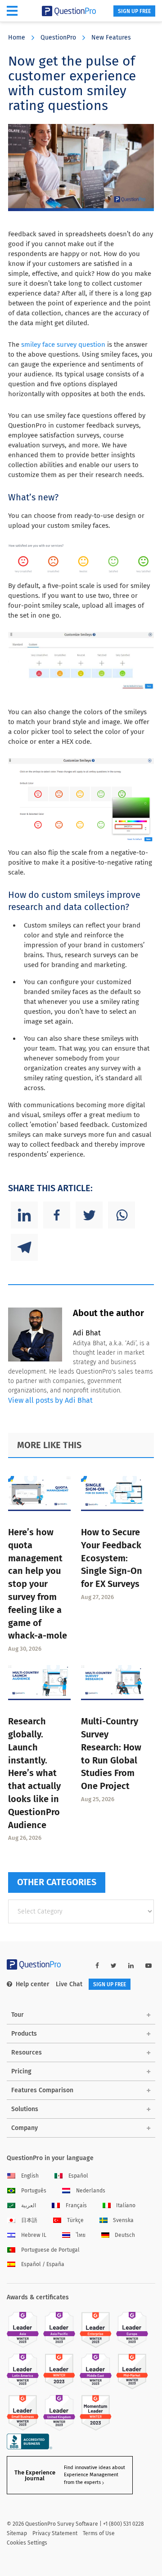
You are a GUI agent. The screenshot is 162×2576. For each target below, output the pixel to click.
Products (24, 2034)
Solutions (25, 2109)
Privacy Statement (55, 2533)
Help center (33, 1984)
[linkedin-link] (131, 1966)
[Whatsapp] (121, 1215)
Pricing (21, 2071)
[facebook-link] (97, 1966)
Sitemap (17, 2533)
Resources (27, 2052)
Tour (18, 2015)
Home (17, 38)
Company (25, 2128)
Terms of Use (99, 2533)
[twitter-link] (114, 1966)
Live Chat (69, 1984)
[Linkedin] (24, 1215)
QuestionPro (58, 38)
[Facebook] (57, 1215)
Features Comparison (42, 2090)
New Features (111, 38)
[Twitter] (89, 1215)
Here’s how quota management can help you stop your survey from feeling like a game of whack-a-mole (38, 1584)
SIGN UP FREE (134, 11)
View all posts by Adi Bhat (50, 1400)
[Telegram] (24, 1247)
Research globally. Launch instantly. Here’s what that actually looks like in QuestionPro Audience (34, 1773)
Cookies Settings (27, 2543)
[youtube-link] (148, 1966)
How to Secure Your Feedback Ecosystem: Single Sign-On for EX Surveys (112, 1558)
